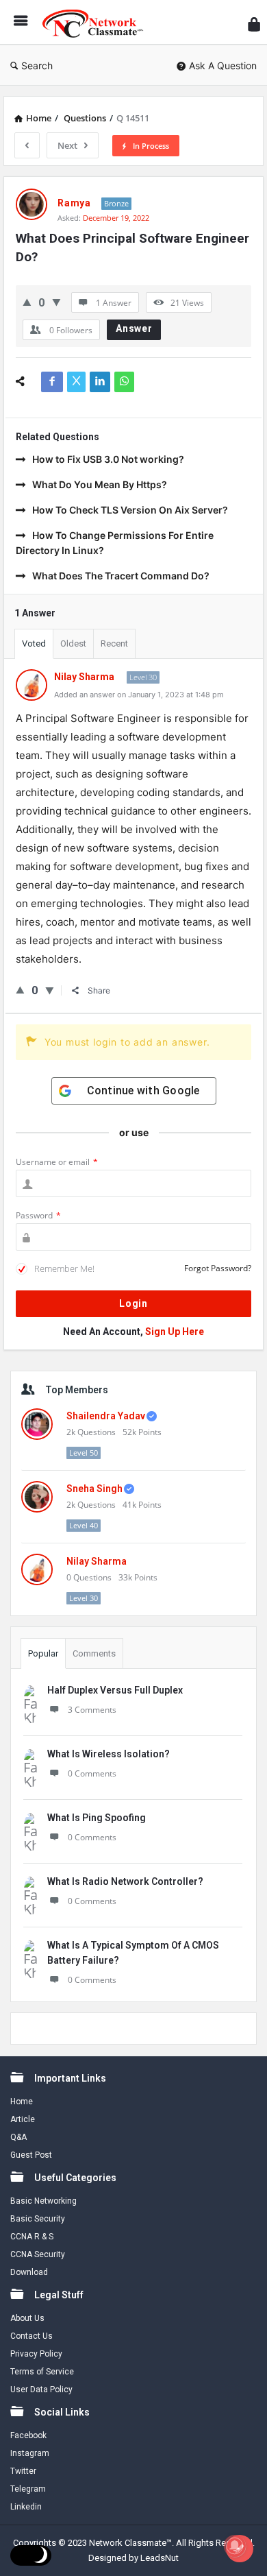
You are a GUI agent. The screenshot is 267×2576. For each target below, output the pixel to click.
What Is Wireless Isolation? (109, 1754)
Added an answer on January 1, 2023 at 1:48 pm (139, 695)
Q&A (18, 2137)
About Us (27, 2318)
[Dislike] (56, 302)
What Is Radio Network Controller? (125, 1881)
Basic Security (38, 2219)
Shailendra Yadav (106, 1416)
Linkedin (26, 2507)
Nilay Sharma (97, 1561)
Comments (94, 1653)
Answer (134, 328)
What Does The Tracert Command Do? (121, 576)
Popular (43, 1653)
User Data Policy (41, 2390)
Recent (114, 643)
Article (23, 2119)
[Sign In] (254, 24)
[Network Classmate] (97, 22)
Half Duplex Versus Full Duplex (115, 1690)
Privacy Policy (36, 2354)
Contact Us (31, 2336)
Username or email (57, 1162)
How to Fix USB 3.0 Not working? (108, 459)
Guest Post (31, 2155)
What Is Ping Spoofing (97, 1818)
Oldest (73, 643)
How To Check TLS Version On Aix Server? (130, 510)
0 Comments (92, 1773)
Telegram (28, 2489)
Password (38, 1215)
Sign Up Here (175, 1332)
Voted (34, 643)
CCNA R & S (32, 2237)
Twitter (23, 2471)
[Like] (27, 302)
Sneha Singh (94, 1489)
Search (37, 65)
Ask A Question (223, 65)
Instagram (30, 2453)
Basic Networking (43, 2201)
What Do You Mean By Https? (100, 484)
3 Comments (92, 1710)
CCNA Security (38, 2254)
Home (22, 2102)
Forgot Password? (218, 1268)
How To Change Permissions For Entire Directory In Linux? (115, 543)
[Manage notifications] (235, 2546)
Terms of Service (42, 2372)
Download (29, 2272)
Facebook (28, 2435)
